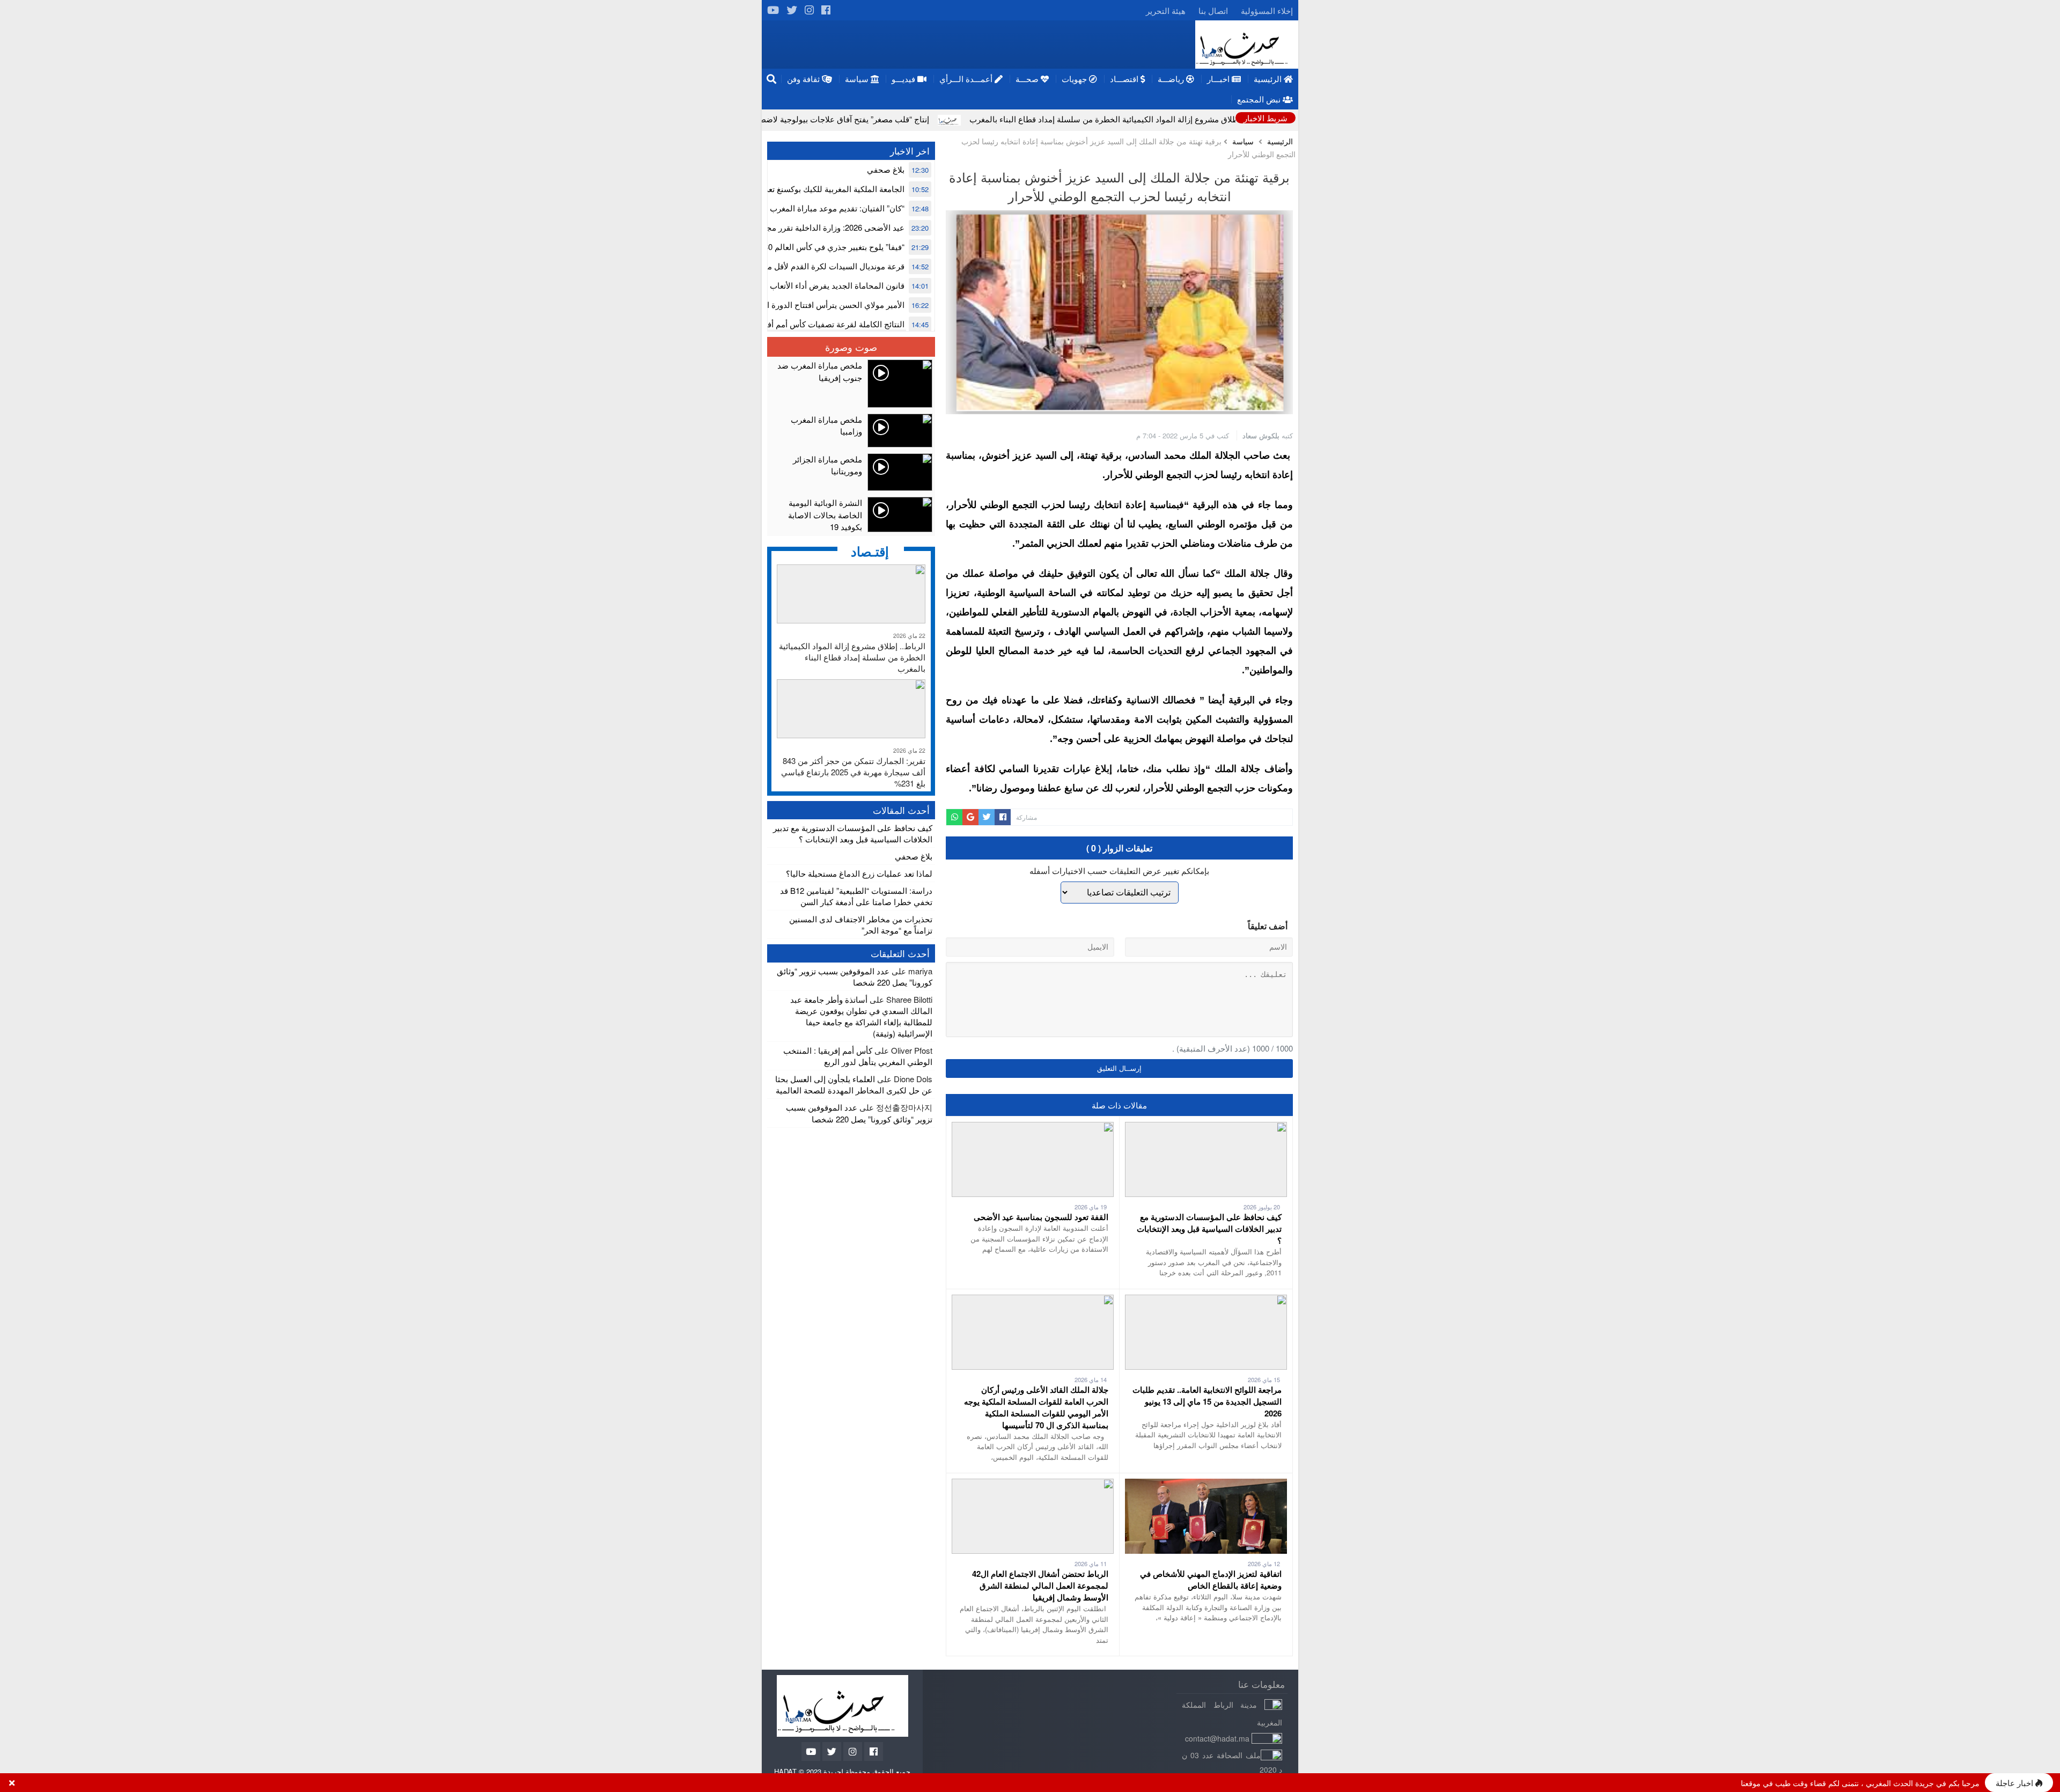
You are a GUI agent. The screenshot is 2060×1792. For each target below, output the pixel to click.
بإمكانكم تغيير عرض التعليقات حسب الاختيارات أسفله (1119, 871)
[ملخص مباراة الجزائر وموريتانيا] (851, 472)
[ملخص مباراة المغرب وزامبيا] (851, 431)
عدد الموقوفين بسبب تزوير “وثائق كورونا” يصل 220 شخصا (855, 976)
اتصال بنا (1213, 10)
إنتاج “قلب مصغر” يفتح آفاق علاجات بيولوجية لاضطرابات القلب (946, 119)
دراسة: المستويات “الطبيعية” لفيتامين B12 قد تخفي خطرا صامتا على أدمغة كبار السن (856, 896)
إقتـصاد (870, 551)
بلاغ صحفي (886, 169)
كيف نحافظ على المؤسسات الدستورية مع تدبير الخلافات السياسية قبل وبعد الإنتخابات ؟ (1209, 1229)
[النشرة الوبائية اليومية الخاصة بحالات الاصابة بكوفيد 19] (851, 515)
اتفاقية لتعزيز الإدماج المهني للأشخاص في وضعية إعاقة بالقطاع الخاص (1211, 1580)
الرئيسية (1280, 141)
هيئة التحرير (1166, 10)
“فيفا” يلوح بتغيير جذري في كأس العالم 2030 (830, 247)
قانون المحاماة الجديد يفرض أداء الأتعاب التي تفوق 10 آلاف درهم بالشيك (782, 285)
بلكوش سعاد (1261, 435)
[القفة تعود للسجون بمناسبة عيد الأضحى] (1033, 1128)
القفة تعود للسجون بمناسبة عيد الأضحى (1041, 1217)
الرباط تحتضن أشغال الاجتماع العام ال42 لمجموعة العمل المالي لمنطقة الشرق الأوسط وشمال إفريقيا (1040, 1585)
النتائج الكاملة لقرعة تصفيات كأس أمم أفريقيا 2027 (818, 324)
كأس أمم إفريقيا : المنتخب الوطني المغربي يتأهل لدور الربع (858, 1056)
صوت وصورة (851, 347)
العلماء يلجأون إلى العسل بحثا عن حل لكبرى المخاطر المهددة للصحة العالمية (854, 1084)
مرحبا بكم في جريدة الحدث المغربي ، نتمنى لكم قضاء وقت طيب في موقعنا (1860, 1783)
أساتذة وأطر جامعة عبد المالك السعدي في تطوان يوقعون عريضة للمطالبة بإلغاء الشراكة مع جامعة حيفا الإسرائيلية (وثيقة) (861, 1016)
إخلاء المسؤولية (1267, 10)
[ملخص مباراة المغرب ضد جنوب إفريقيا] (851, 384)
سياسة (1243, 141)
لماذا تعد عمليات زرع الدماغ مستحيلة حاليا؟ (859, 873)
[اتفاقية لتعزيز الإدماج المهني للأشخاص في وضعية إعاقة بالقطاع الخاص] (1206, 1484)
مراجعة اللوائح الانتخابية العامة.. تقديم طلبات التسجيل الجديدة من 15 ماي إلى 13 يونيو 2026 (1207, 1401)
